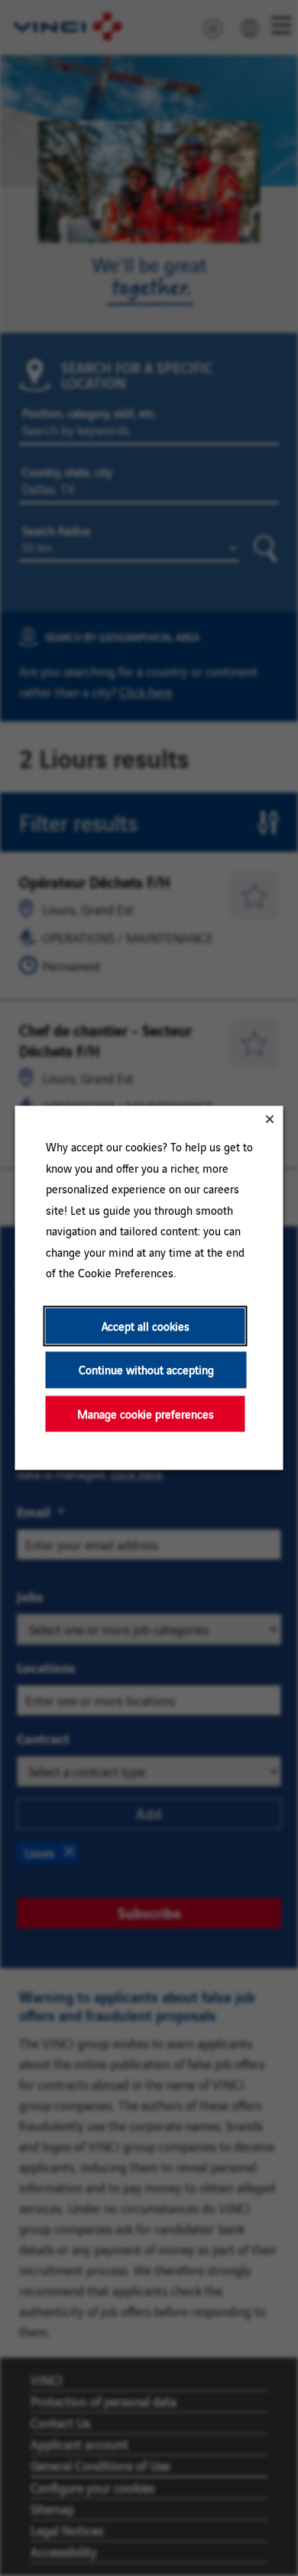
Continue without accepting (146, 1370)
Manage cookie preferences (146, 1414)
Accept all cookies (146, 1326)
